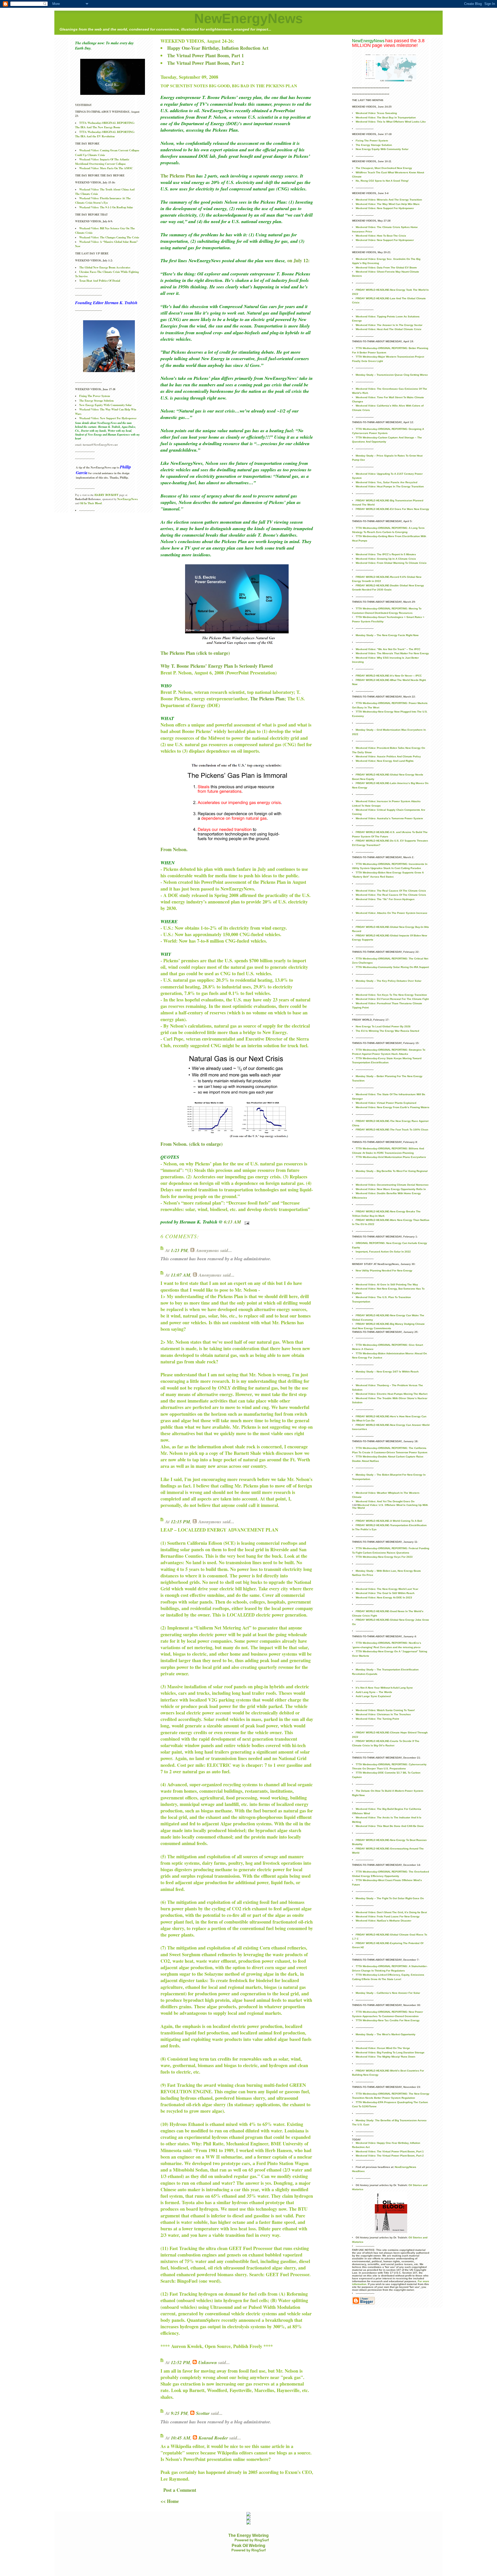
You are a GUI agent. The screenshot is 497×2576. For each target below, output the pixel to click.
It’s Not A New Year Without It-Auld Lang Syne (384, 1688)
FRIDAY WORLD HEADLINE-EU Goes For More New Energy (392, 509)
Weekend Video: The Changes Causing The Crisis (109, 237)
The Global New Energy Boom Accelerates (105, 267)
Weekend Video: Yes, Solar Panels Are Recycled (386, 482)
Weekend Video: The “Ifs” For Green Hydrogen (385, 899)
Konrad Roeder (213, 2438)
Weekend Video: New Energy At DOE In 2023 (384, 1597)
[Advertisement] (154, 2564)
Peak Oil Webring (248, 2546)
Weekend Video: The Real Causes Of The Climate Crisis (391, 891)
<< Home (170, 2501)
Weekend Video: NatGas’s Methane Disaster (383, 1921)
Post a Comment (180, 2490)
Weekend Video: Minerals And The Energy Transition (389, 200)
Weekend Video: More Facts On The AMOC (106, 168)
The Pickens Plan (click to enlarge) (195, 653)
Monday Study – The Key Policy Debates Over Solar (389, 981)
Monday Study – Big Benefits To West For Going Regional (392, 1171)
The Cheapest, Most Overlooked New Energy (384, 168)
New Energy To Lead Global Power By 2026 (383, 1026)
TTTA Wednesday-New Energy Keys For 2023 (384, 1557)
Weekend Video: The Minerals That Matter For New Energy (392, 653)
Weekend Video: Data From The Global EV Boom (386, 268)
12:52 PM (180, 2362)
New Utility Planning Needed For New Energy (384, 1271)
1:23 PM (179, 1250)
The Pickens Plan (178, 176)
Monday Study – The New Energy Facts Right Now (387, 635)
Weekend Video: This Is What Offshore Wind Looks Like (391, 122)
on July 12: (298, 260)
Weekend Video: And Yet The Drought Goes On (385, 1501)
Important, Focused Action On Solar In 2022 (383, 1252)
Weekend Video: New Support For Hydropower (108, 418)
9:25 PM (179, 2413)
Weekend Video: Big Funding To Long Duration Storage (390, 2052)
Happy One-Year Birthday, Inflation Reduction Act (218, 48)
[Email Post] (246, 1222)
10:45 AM (181, 2438)
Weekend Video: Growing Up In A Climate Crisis (386, 559)
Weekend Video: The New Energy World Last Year (387, 1589)
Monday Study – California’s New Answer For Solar (388, 1993)
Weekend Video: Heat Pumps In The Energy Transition (390, 486)
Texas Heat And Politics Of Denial (100, 281)
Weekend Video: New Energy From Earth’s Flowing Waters (393, 1107)
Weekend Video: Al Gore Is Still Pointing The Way (387, 1285)
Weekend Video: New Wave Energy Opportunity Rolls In (391, 1189)
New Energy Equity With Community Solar (105, 405)
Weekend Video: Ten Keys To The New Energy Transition (391, 995)
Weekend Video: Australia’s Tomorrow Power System (389, 818)
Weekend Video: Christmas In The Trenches (383, 1714)
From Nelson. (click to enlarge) (192, 1144)
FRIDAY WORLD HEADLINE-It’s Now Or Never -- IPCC (389, 676)
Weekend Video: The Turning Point (377, 1719)
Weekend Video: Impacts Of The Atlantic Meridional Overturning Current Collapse (102, 162)
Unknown (208, 2362)
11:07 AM (181, 1275)
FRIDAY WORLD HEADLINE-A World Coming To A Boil (389, 1521)
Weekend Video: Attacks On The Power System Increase (392, 913)
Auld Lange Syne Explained (373, 1696)
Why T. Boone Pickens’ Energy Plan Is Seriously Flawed (217, 666)
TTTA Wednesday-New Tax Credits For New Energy (388, 2020)
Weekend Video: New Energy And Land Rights (385, 761)
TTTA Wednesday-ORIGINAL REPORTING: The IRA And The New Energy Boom (105, 125)
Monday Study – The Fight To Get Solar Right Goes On (390, 1898)
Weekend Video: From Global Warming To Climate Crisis (391, 563)
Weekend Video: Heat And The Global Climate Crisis (389, 329)
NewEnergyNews (248, 18)
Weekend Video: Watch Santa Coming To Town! (385, 1710)
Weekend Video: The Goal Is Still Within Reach (385, 1593)
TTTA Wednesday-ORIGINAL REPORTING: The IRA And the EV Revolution (105, 134)
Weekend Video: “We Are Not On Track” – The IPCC (388, 649)
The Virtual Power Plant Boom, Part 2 (206, 63)
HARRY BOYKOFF (107, 495)
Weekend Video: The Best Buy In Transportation (386, 118)
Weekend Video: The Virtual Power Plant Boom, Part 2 (390, 2156)
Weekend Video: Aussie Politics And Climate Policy (388, 756)
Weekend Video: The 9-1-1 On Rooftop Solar (106, 207)
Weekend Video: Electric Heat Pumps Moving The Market (392, 1394)
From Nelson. (174, 849)
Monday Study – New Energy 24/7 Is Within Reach (387, 1372)
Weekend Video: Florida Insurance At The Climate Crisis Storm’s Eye (103, 200)
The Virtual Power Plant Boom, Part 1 (206, 55)
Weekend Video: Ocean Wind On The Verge (383, 2048)
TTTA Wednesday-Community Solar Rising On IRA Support (392, 967)
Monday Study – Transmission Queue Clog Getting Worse (392, 375)
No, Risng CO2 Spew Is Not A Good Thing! (382, 181)
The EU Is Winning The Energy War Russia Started (387, 1031)
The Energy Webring (248, 2535)
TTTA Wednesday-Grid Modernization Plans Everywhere (391, 1157)
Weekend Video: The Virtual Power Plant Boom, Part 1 (390, 2151)
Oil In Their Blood (91, 503)
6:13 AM (232, 1222)
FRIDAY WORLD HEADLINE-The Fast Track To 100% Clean (392, 1130)
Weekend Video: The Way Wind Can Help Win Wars (388, 204)
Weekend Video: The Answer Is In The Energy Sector (389, 325)
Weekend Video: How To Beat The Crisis (381, 236)
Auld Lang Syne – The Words (374, 1692)
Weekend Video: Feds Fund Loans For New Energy (388, 1916)
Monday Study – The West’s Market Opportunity (386, 2034)
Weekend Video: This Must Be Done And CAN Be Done (390, 1826)
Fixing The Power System (95, 396)
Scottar (203, 2413)
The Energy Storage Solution (96, 401)
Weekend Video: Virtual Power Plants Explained (386, 1103)
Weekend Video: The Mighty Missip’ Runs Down (385, 2057)
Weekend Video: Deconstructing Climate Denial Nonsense (392, 1185)
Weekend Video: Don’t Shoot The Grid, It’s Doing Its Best (391, 1912)
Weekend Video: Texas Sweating (376, 113)
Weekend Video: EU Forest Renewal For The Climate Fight (392, 999)
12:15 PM (180, 1522)
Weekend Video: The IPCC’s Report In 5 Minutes (386, 554)
